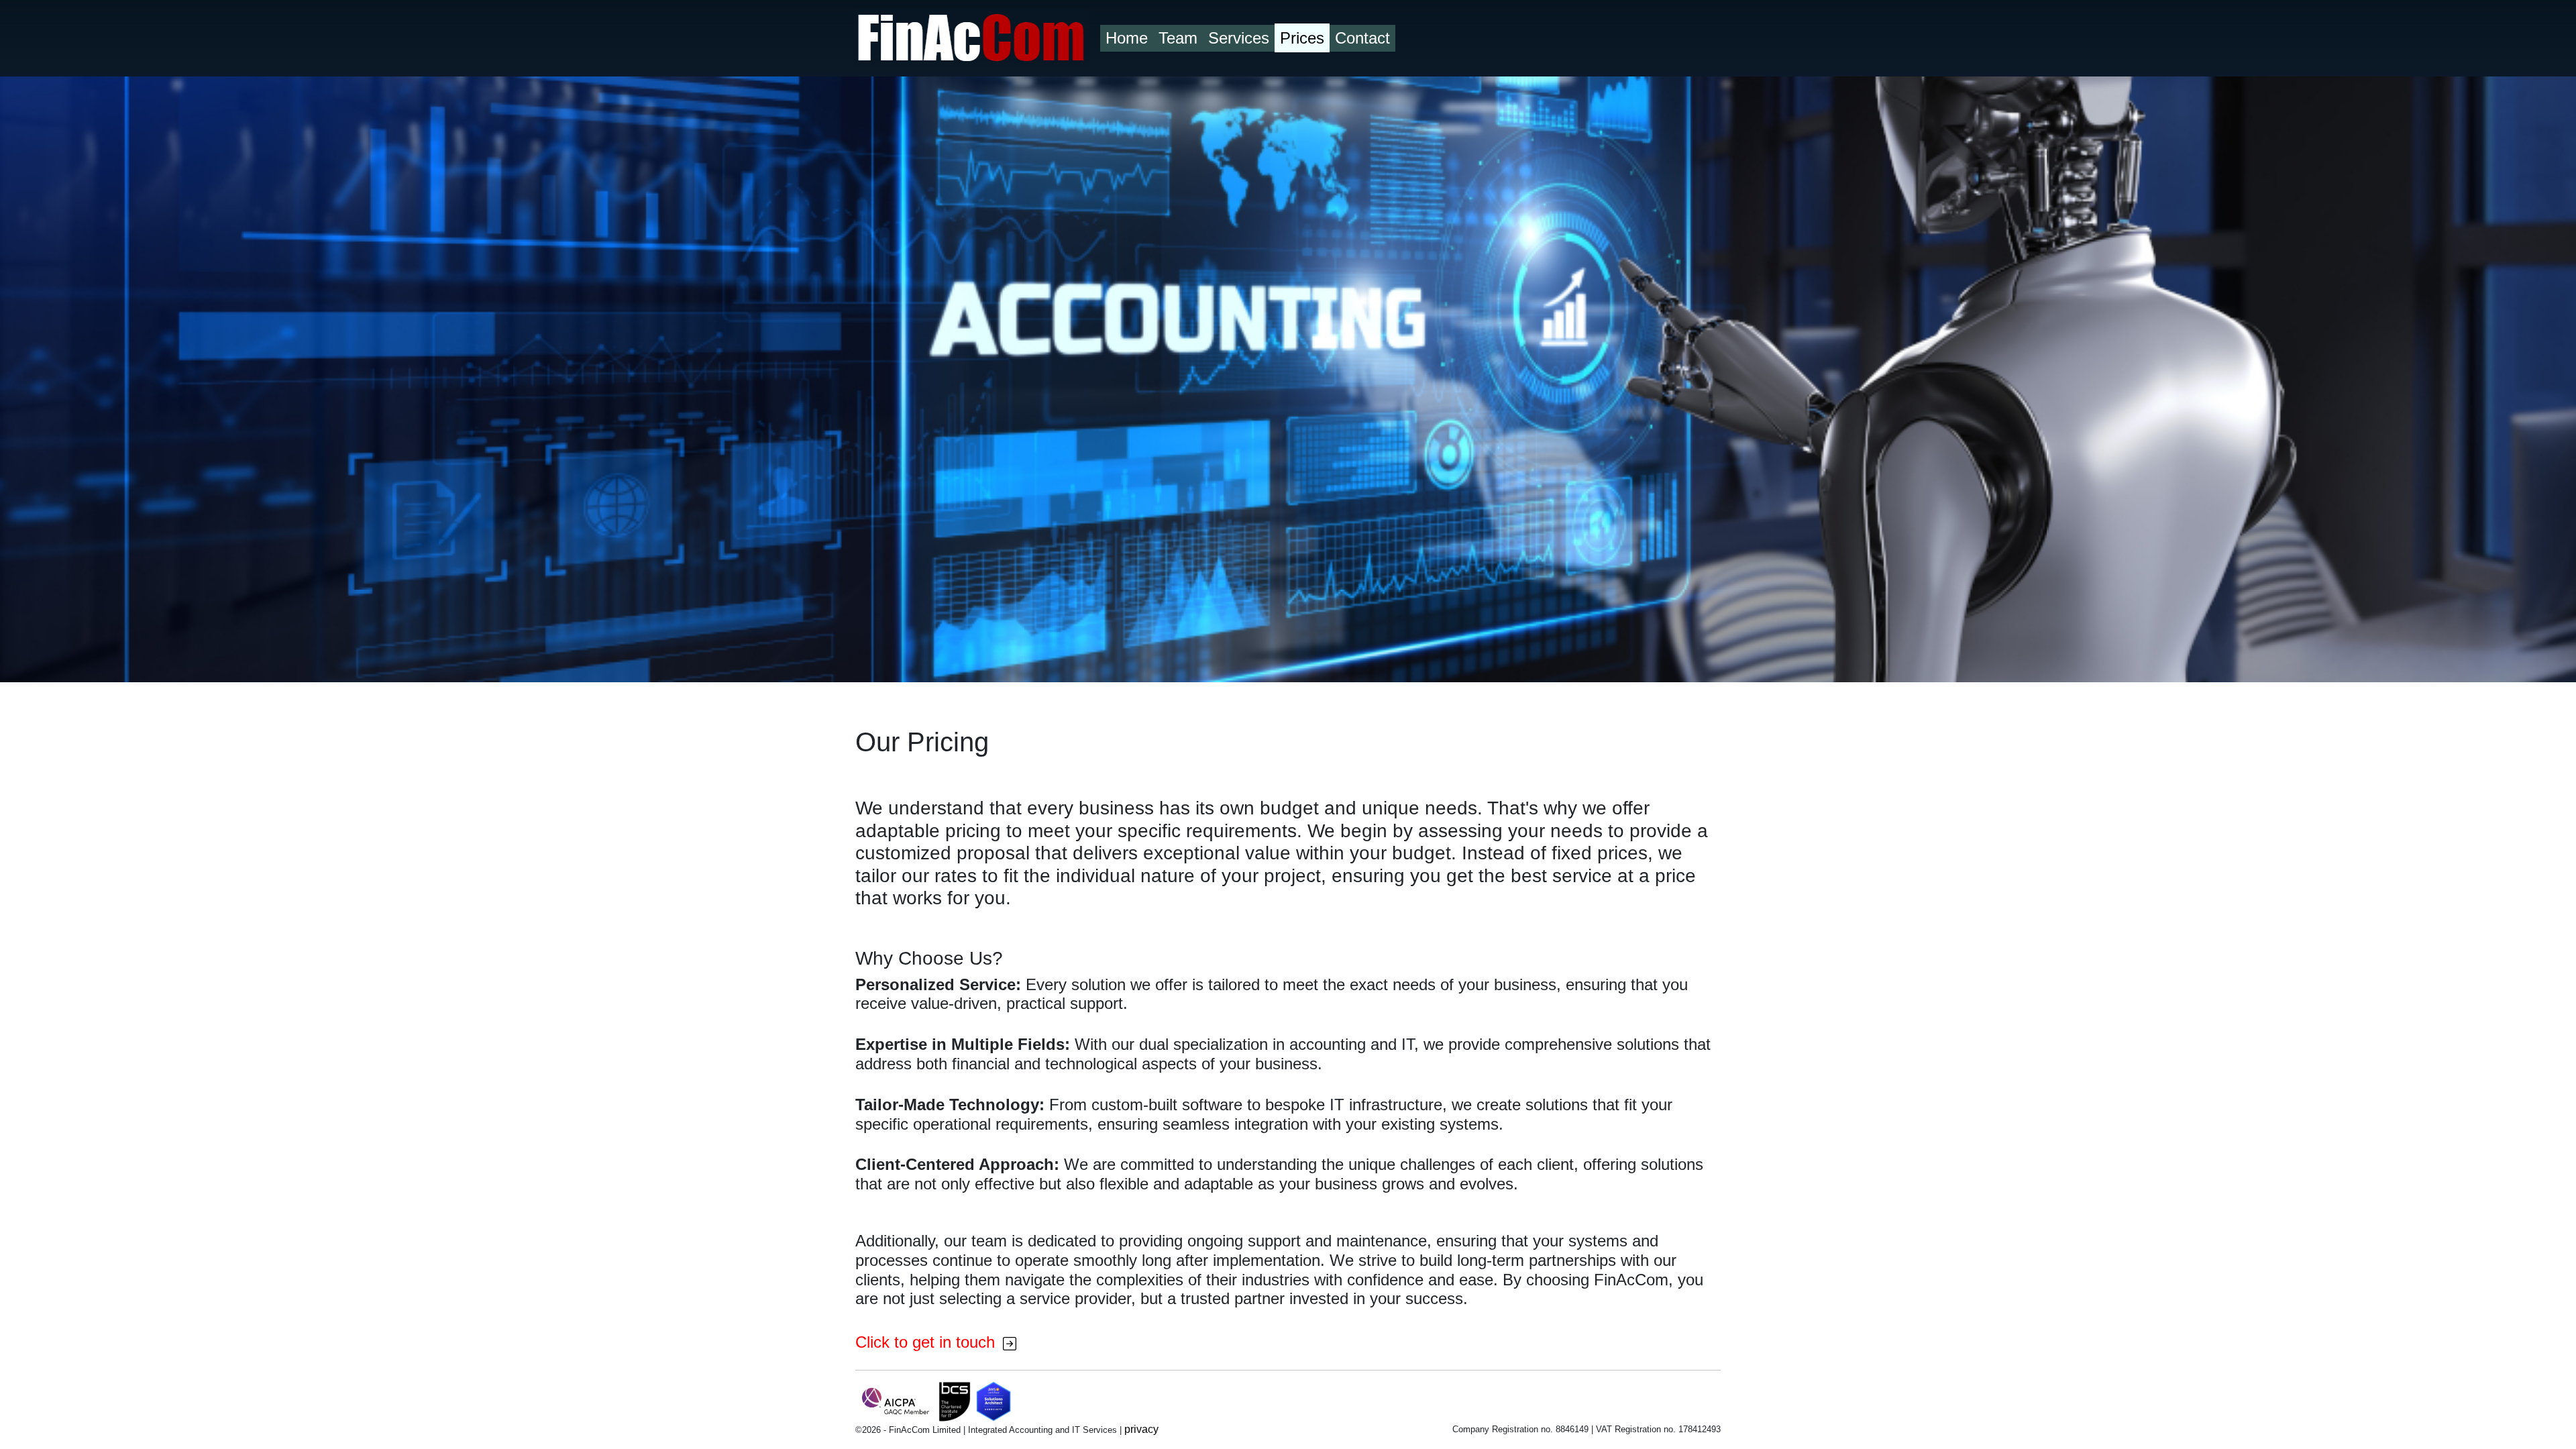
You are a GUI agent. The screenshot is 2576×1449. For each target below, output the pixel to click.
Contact (1362, 38)
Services (1239, 38)
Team (1178, 38)
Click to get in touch (927, 1342)
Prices (1302, 38)
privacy (1141, 1429)
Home (1127, 38)
